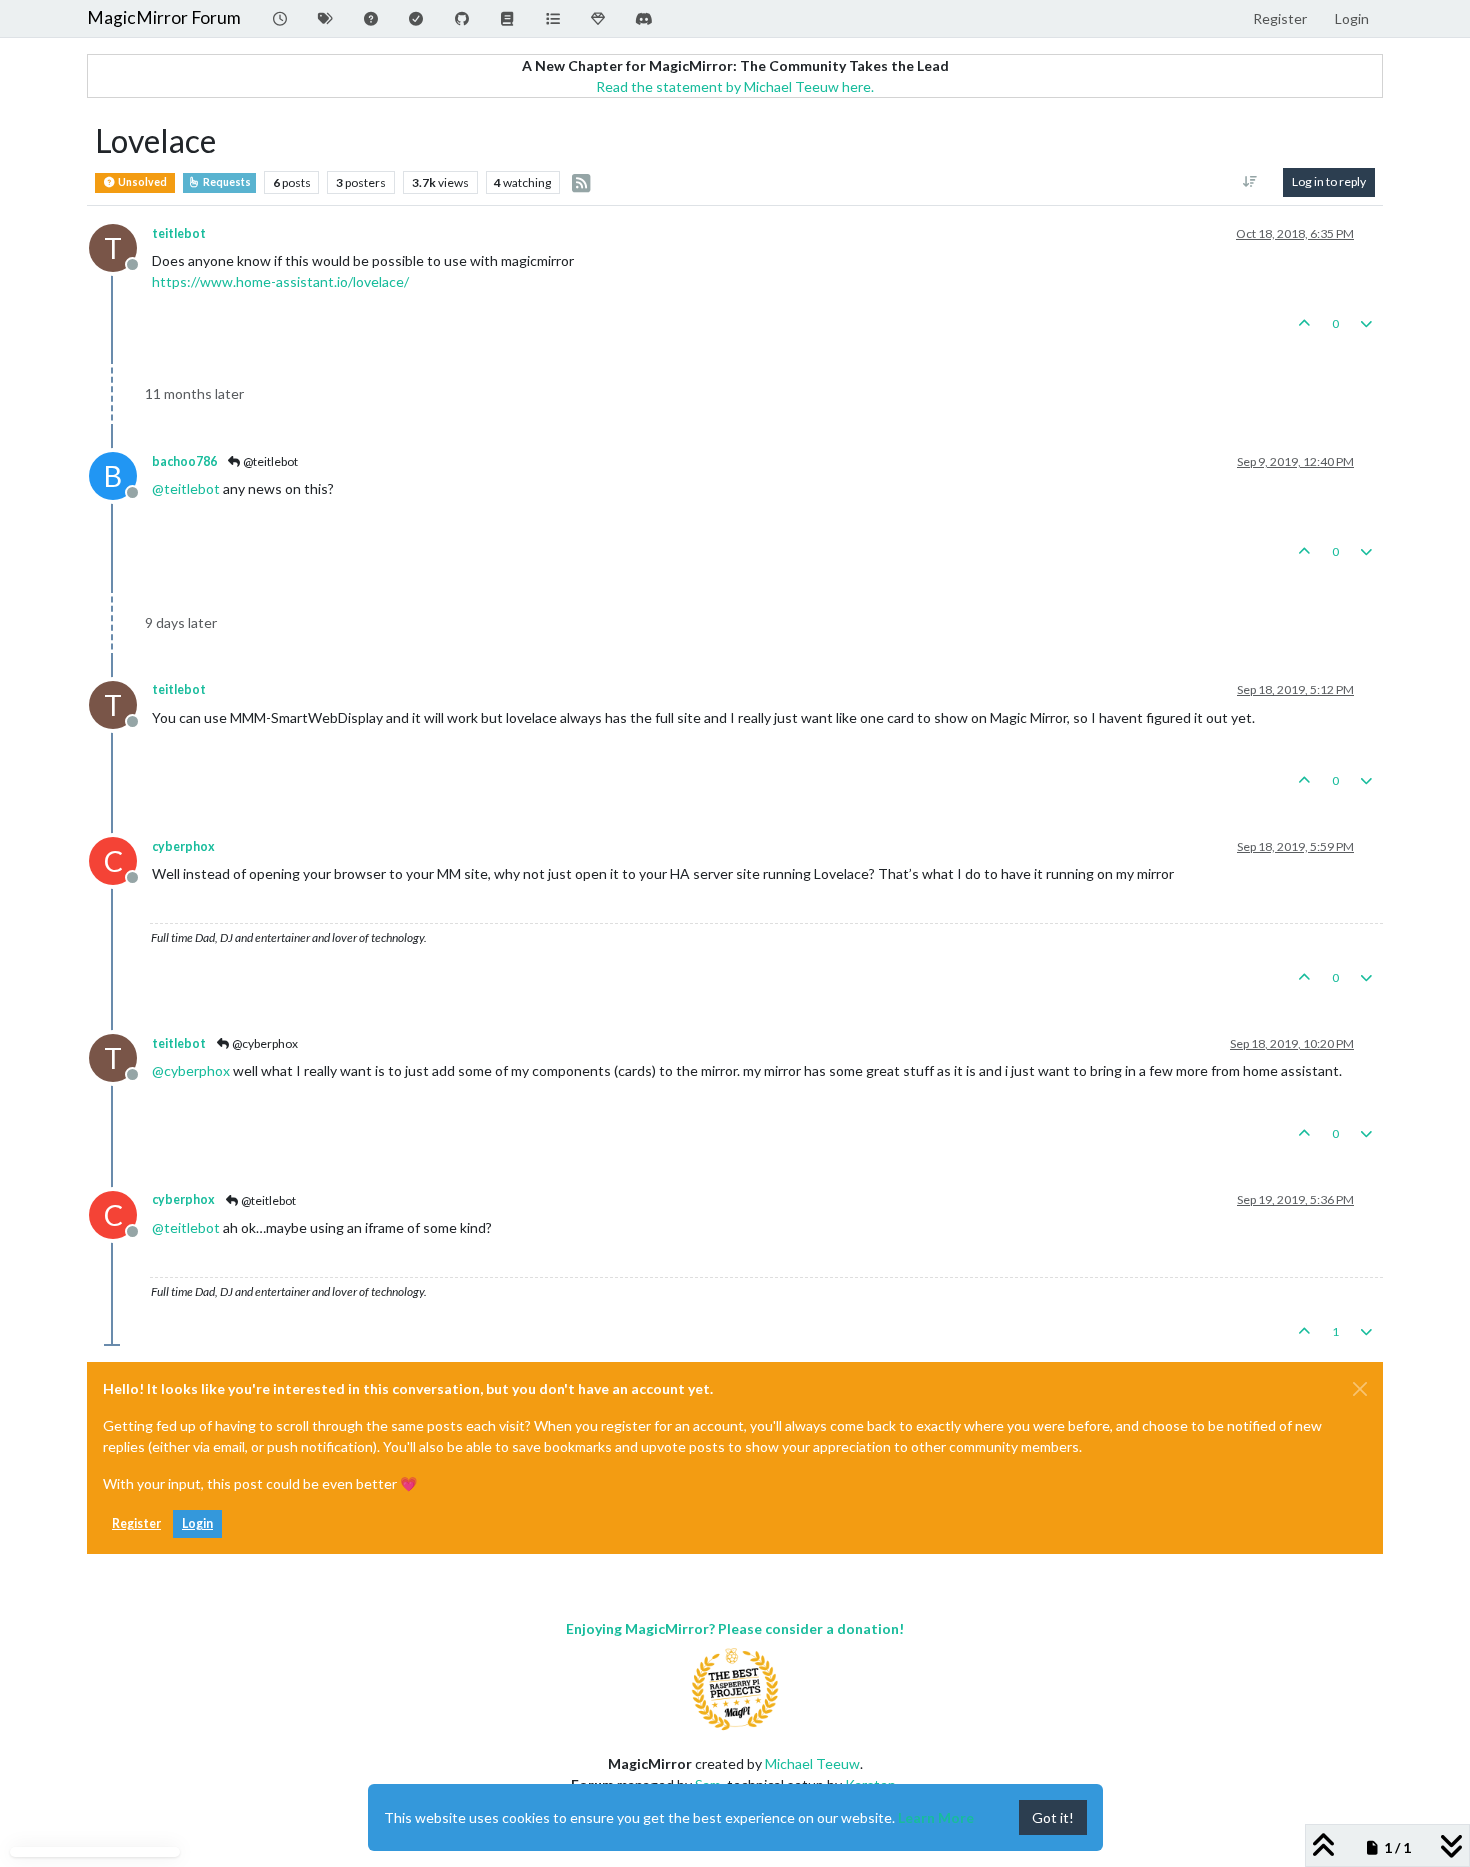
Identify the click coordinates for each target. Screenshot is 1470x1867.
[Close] (1360, 1389)
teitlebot (179, 233)
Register (136, 1523)
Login (197, 1523)
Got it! (1053, 1817)
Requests (226, 182)
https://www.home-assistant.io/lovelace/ (280, 281)
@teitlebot (269, 461)
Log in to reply (1329, 181)
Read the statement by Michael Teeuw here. (735, 86)
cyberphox (183, 846)
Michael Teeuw (812, 1763)
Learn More (936, 1817)
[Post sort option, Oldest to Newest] (1250, 182)
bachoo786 (184, 461)
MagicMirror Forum (164, 17)
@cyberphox (264, 1043)
